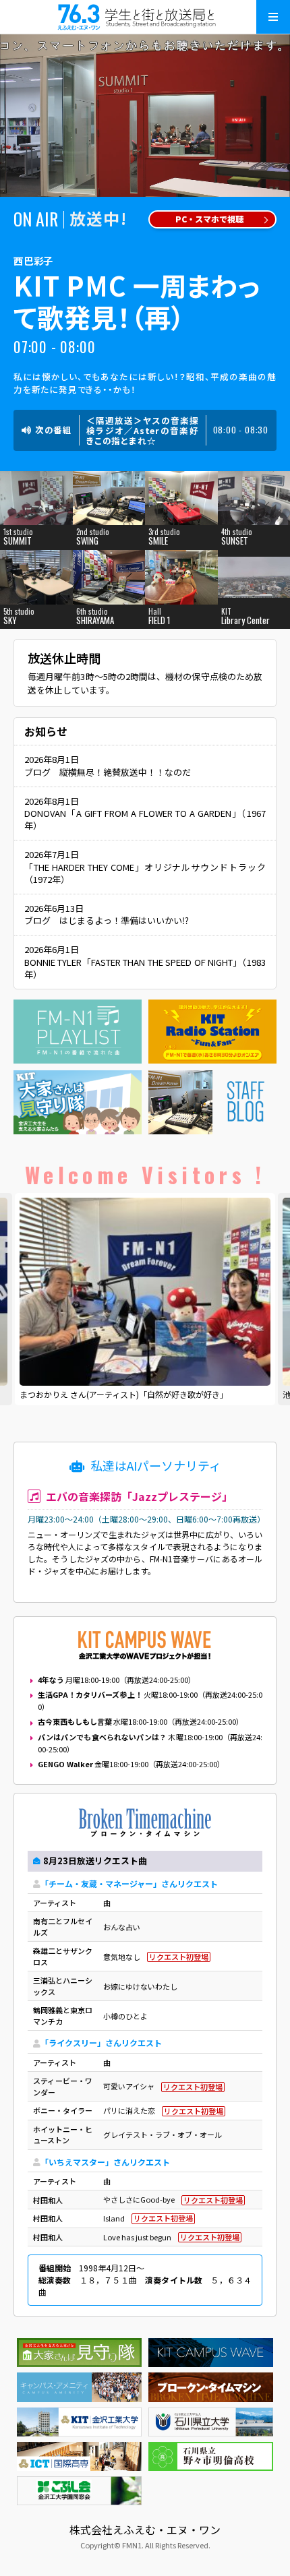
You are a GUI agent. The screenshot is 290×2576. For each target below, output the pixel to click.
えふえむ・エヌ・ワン (145, 17)
